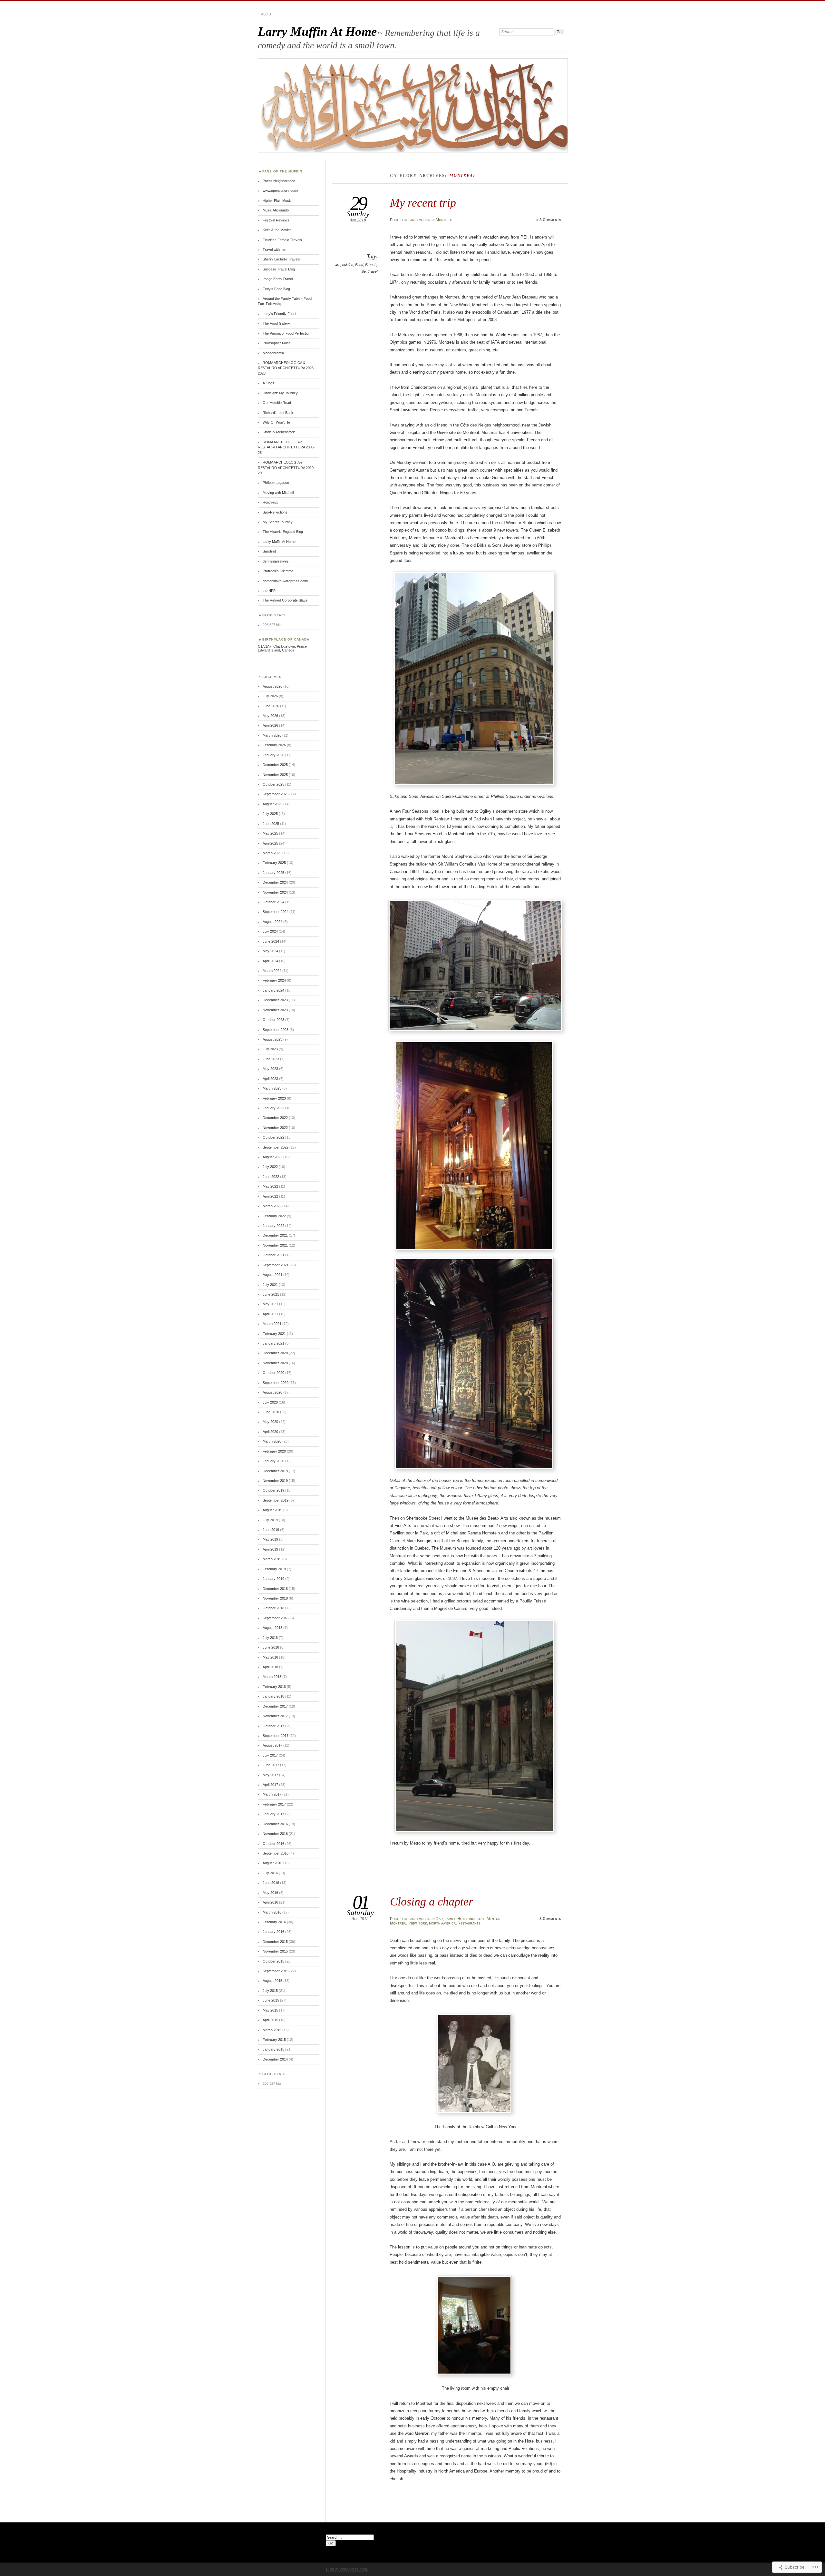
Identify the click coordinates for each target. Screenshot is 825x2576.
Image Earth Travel (278, 279)
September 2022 (276, 1147)
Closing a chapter (432, 1901)
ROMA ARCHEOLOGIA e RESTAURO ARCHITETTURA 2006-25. (286, 447)
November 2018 (275, 1598)
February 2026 (274, 745)
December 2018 (275, 1589)
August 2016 (272, 1863)
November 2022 (275, 1128)
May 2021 (270, 1304)
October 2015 (273, 1961)
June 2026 (271, 706)
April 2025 (270, 843)
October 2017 (273, 1726)
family (450, 1919)
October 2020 (273, 1373)
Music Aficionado (276, 210)
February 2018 (274, 1687)
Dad (439, 1919)
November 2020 (275, 1363)
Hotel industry (471, 1919)
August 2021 (272, 1275)
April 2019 (270, 1549)
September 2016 (276, 1853)
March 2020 (272, 1441)
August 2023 (272, 1039)
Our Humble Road (277, 403)
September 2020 (276, 1383)
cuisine (348, 265)
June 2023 (271, 1059)
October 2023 (273, 1020)
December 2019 (275, 1471)
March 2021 (272, 1324)
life (364, 271)
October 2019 (273, 1490)
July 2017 (270, 1755)
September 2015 (276, 1971)
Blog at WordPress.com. (347, 2569)
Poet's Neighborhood (279, 181)
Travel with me (274, 250)
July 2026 (270, 696)
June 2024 (271, 941)
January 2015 (273, 2049)
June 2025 (271, 824)
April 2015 (270, 2020)
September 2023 (276, 1030)
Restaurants (469, 1923)
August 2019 (272, 1510)
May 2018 (270, 1657)
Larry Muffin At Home (317, 31)
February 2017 (274, 1804)
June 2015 (271, 2000)
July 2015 (270, 1991)
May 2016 (270, 1893)
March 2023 (272, 1088)
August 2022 (272, 1157)
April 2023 (270, 1079)
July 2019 (270, 1520)
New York (418, 1923)
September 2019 (276, 1500)
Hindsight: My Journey (280, 393)
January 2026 (273, 755)
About (267, 14)
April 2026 (270, 725)
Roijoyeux (270, 502)
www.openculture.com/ (280, 191)
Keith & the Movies (277, 230)
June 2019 (271, 1530)
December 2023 (275, 1000)
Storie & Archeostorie (279, 432)
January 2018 (273, 1696)
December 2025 (275, 765)
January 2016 (273, 1932)
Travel (373, 271)
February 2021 (274, 1334)
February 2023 (274, 1098)
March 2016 (272, 1912)
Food (359, 265)
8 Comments (550, 220)
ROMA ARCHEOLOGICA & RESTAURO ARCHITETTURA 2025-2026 (286, 368)
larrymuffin (420, 220)
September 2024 (276, 912)
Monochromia (273, 353)
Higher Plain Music (277, 201)
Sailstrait (269, 551)
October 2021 (273, 1255)
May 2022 (270, 1186)
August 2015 (272, 1981)
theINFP (269, 591)
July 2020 (270, 1402)
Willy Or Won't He (276, 422)
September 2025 (276, 794)
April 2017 (270, 1785)
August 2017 (272, 1745)
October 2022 (273, 1137)
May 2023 (270, 1069)
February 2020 (274, 1451)
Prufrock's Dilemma (278, 571)
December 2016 (275, 1824)
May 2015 (270, 2010)
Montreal (444, 220)
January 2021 (273, 1343)
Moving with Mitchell (278, 493)
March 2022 (272, 1206)
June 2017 (271, 1765)
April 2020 (270, 1432)
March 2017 (272, 1794)
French (371, 265)
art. (338, 265)
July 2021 (270, 1285)
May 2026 (270, 716)
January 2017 (273, 1814)
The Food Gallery (276, 323)
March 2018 (272, 1677)
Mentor (494, 1919)
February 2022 (274, 1216)
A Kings (268, 383)
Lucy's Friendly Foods (280, 314)
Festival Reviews (276, 220)
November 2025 (275, 775)
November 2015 (275, 1951)
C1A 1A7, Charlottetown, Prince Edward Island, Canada (282, 648)
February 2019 (274, 1569)
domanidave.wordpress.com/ (285, 581)
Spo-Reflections (275, 512)
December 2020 (275, 1353)
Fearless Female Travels (282, 240)
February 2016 (274, 1922)
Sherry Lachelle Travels (281, 259)
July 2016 (270, 1873)
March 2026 (272, 735)
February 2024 (274, 980)
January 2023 (273, 1108)
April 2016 (270, 1902)
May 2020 (270, 1422)
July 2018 (270, 1638)
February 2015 (274, 2040)
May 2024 (270, 951)
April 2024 (270, 961)
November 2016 (275, 1834)
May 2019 (270, 1539)
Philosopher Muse (277, 343)
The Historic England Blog (283, 532)
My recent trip (423, 203)
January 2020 (273, 1461)
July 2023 (270, 1049)
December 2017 (275, 1706)
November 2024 (275, 892)
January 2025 (273, 873)
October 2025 (273, 784)
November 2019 (275, 1481)
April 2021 (270, 1314)
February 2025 (274, 863)
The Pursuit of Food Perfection (286, 333)
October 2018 (273, 1608)
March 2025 (272, 853)
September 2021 (276, 1265)
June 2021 (271, 1294)
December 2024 (275, 882)
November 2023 (275, 1010)
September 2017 (276, 1736)
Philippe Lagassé (276, 483)
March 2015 (272, 2030)
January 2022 (273, 1226)
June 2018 (271, 1647)
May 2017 (270, 1775)
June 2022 (271, 1177)
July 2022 (270, 1167)
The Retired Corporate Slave (285, 600)
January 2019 (273, 1579)
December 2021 (275, 1235)
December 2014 (275, 2059)
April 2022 (270, 1196)
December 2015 (275, 1942)
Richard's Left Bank (278, 413)
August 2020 (272, 1392)
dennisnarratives (276, 561)
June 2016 (271, 1883)
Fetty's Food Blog (276, 289)
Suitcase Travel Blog (279, 269)
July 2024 (270, 931)
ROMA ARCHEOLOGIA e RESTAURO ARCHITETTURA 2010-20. (286, 468)
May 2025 (270, 833)
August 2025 (272, 804)
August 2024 (272, 922)
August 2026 (272, 686)
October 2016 (273, 1844)
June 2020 (271, 1412)
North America (442, 1923)
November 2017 (275, 1716)
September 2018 (276, 1618)
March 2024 (272, 971)
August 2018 (272, 1628)
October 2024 (273, 902)
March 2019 (272, 1559)
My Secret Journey (278, 522)
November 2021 (275, 1245)
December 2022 (275, 1118)
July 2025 (270, 814)
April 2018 (270, 1667)
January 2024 (273, 990)
